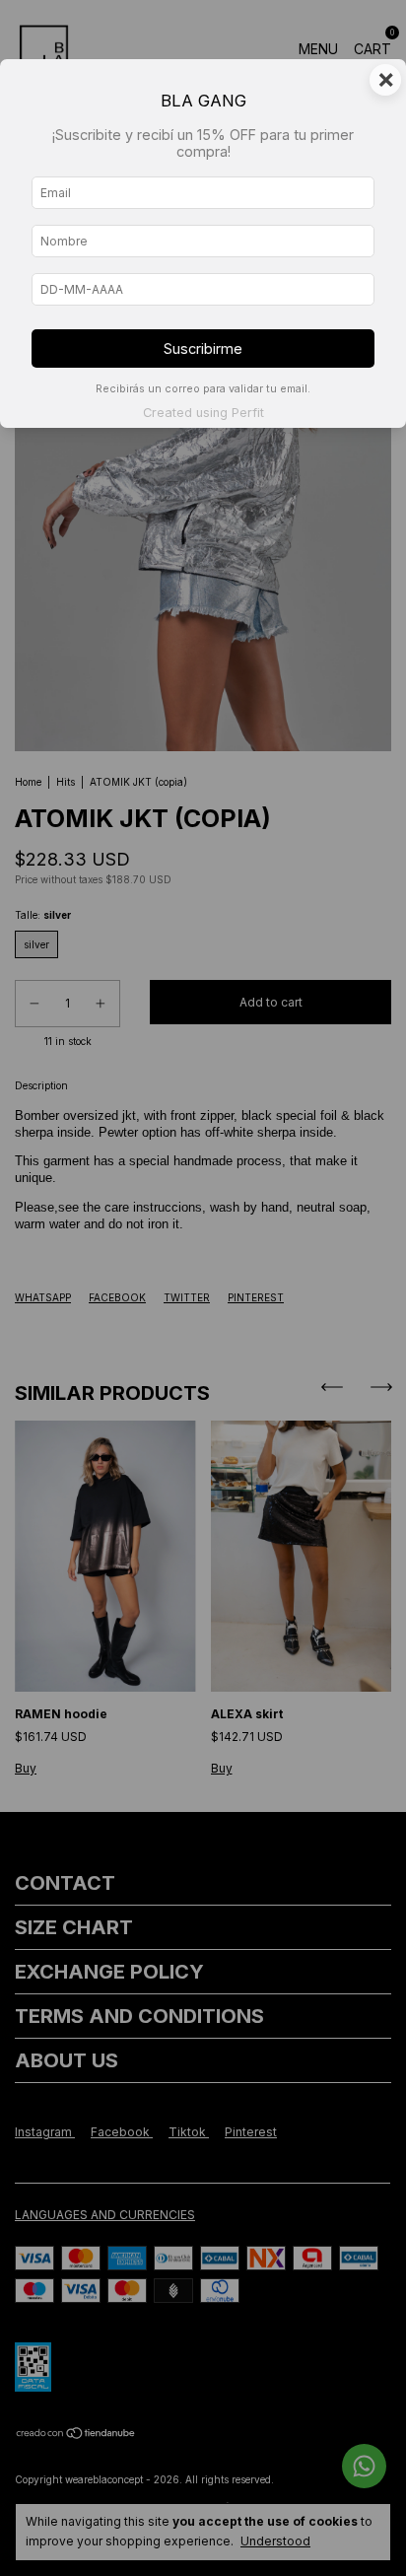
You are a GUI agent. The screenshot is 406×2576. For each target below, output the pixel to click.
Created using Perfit (203, 413)
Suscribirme (203, 348)
